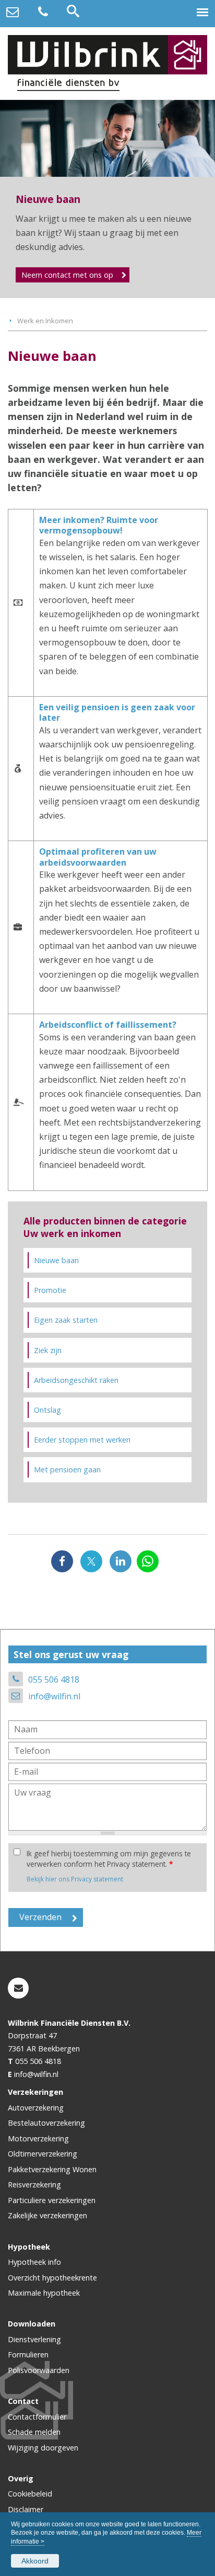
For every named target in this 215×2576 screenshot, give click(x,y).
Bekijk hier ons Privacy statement (75, 1879)
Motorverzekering (38, 2138)
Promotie (50, 1290)
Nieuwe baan (56, 1260)
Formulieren (28, 2354)
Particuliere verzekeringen (52, 2200)
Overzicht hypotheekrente (52, 2278)
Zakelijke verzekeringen (47, 2215)
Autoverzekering (36, 2108)
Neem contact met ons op (67, 275)
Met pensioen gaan (67, 1469)
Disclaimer (26, 2509)
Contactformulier (37, 2417)
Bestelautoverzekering (46, 2123)
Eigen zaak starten (66, 1320)
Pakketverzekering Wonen (52, 2169)
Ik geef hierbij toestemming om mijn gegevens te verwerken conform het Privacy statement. (109, 1859)
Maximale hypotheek (44, 2293)
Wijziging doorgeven (43, 2448)
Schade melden (34, 2432)
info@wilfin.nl (54, 1696)
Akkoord (35, 2561)
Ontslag (47, 1410)
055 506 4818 (54, 1679)
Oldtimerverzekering (43, 2154)
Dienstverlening (34, 2339)
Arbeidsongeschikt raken (76, 1380)
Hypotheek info (34, 2262)
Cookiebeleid (30, 2494)
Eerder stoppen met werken (82, 1440)
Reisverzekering (34, 2185)
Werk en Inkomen (45, 321)
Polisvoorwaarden (39, 2370)
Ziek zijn (48, 1350)
